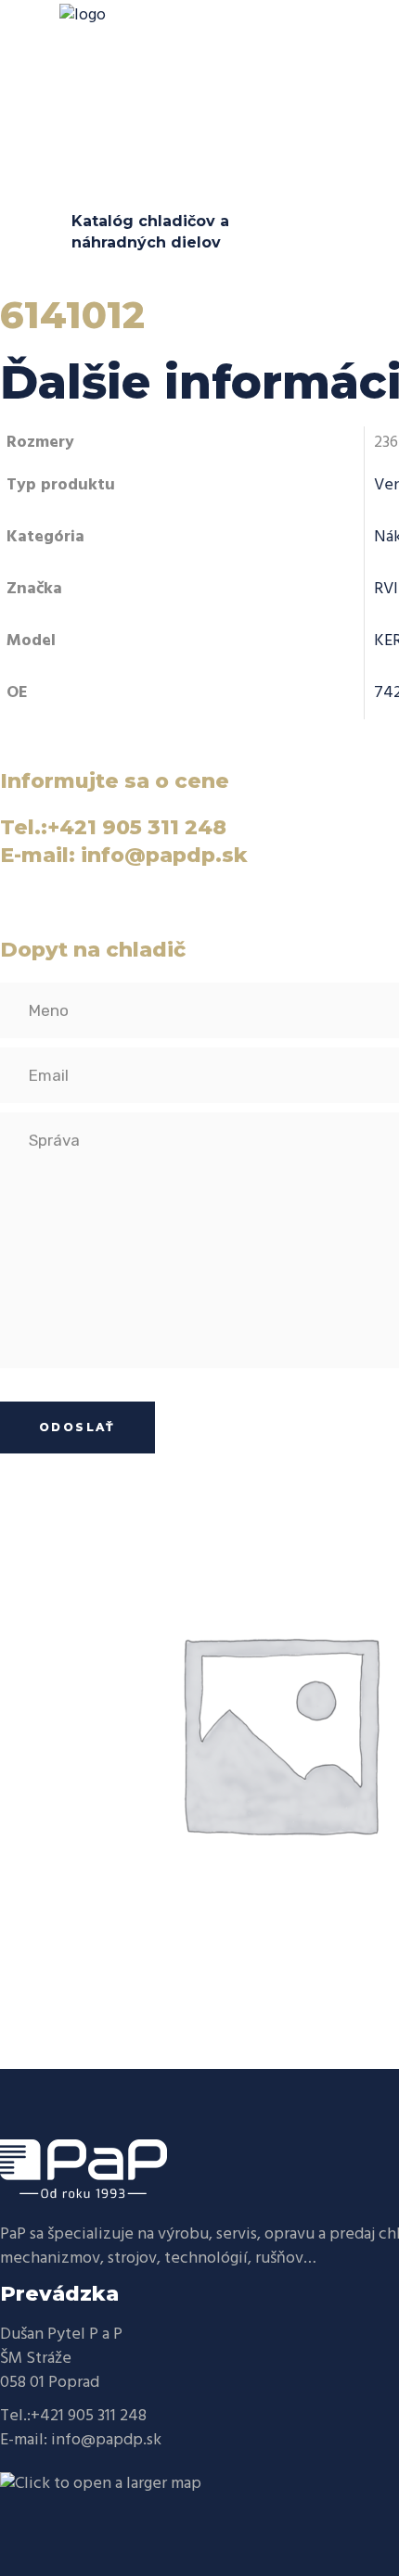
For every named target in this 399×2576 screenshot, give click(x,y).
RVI (386, 589)
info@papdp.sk (106, 2440)
